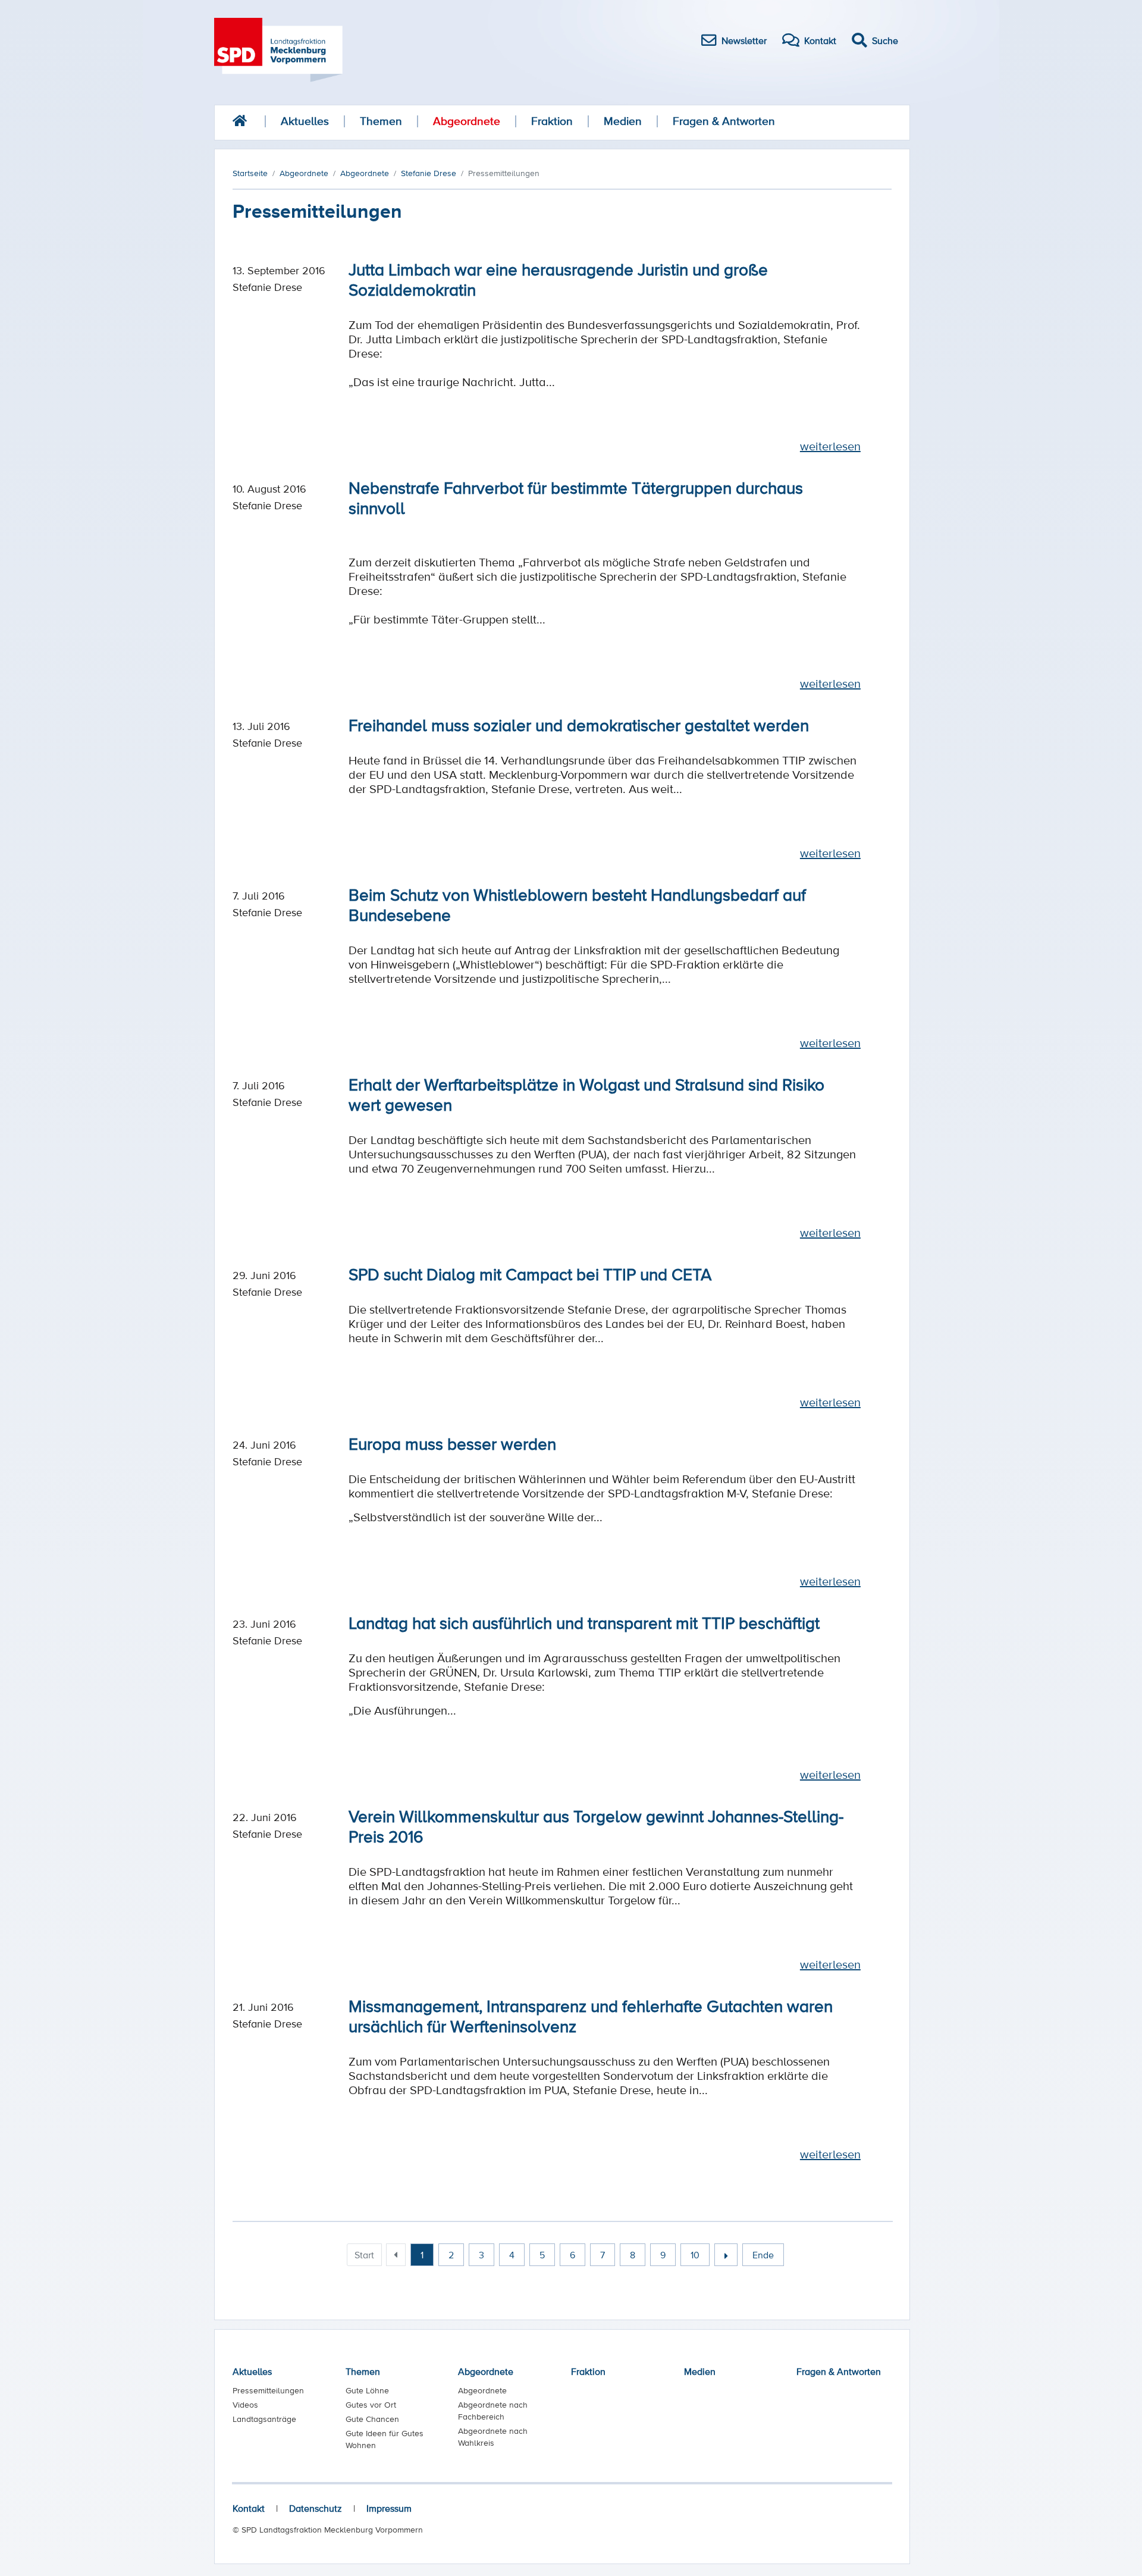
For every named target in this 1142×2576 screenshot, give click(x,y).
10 (695, 2255)
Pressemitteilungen (268, 2390)
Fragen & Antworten (724, 121)
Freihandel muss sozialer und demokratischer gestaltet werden (579, 725)
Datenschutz (316, 2508)
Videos (245, 2405)
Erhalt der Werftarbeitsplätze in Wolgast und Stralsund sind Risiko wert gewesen (586, 1094)
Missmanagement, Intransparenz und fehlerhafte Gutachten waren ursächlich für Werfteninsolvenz (591, 2016)
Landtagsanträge (264, 2419)
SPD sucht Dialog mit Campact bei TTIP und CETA (530, 1274)
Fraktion (552, 121)
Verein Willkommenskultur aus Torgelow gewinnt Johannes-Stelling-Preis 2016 (596, 1826)
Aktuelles (305, 121)
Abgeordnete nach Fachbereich (493, 2411)
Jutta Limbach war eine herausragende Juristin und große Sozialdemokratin (558, 279)
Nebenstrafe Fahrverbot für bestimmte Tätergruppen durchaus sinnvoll (576, 497)
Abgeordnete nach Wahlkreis (493, 2437)
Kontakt (249, 2508)
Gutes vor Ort (371, 2405)
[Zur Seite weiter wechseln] (726, 2255)
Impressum (389, 2508)
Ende (763, 2255)
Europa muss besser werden (452, 1443)
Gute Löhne (367, 2390)
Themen (381, 121)
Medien (623, 121)
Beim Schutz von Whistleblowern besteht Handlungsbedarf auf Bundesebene (577, 904)
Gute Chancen (372, 2419)
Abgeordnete (467, 121)
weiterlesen (830, 446)
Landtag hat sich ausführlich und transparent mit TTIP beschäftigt (584, 1622)
